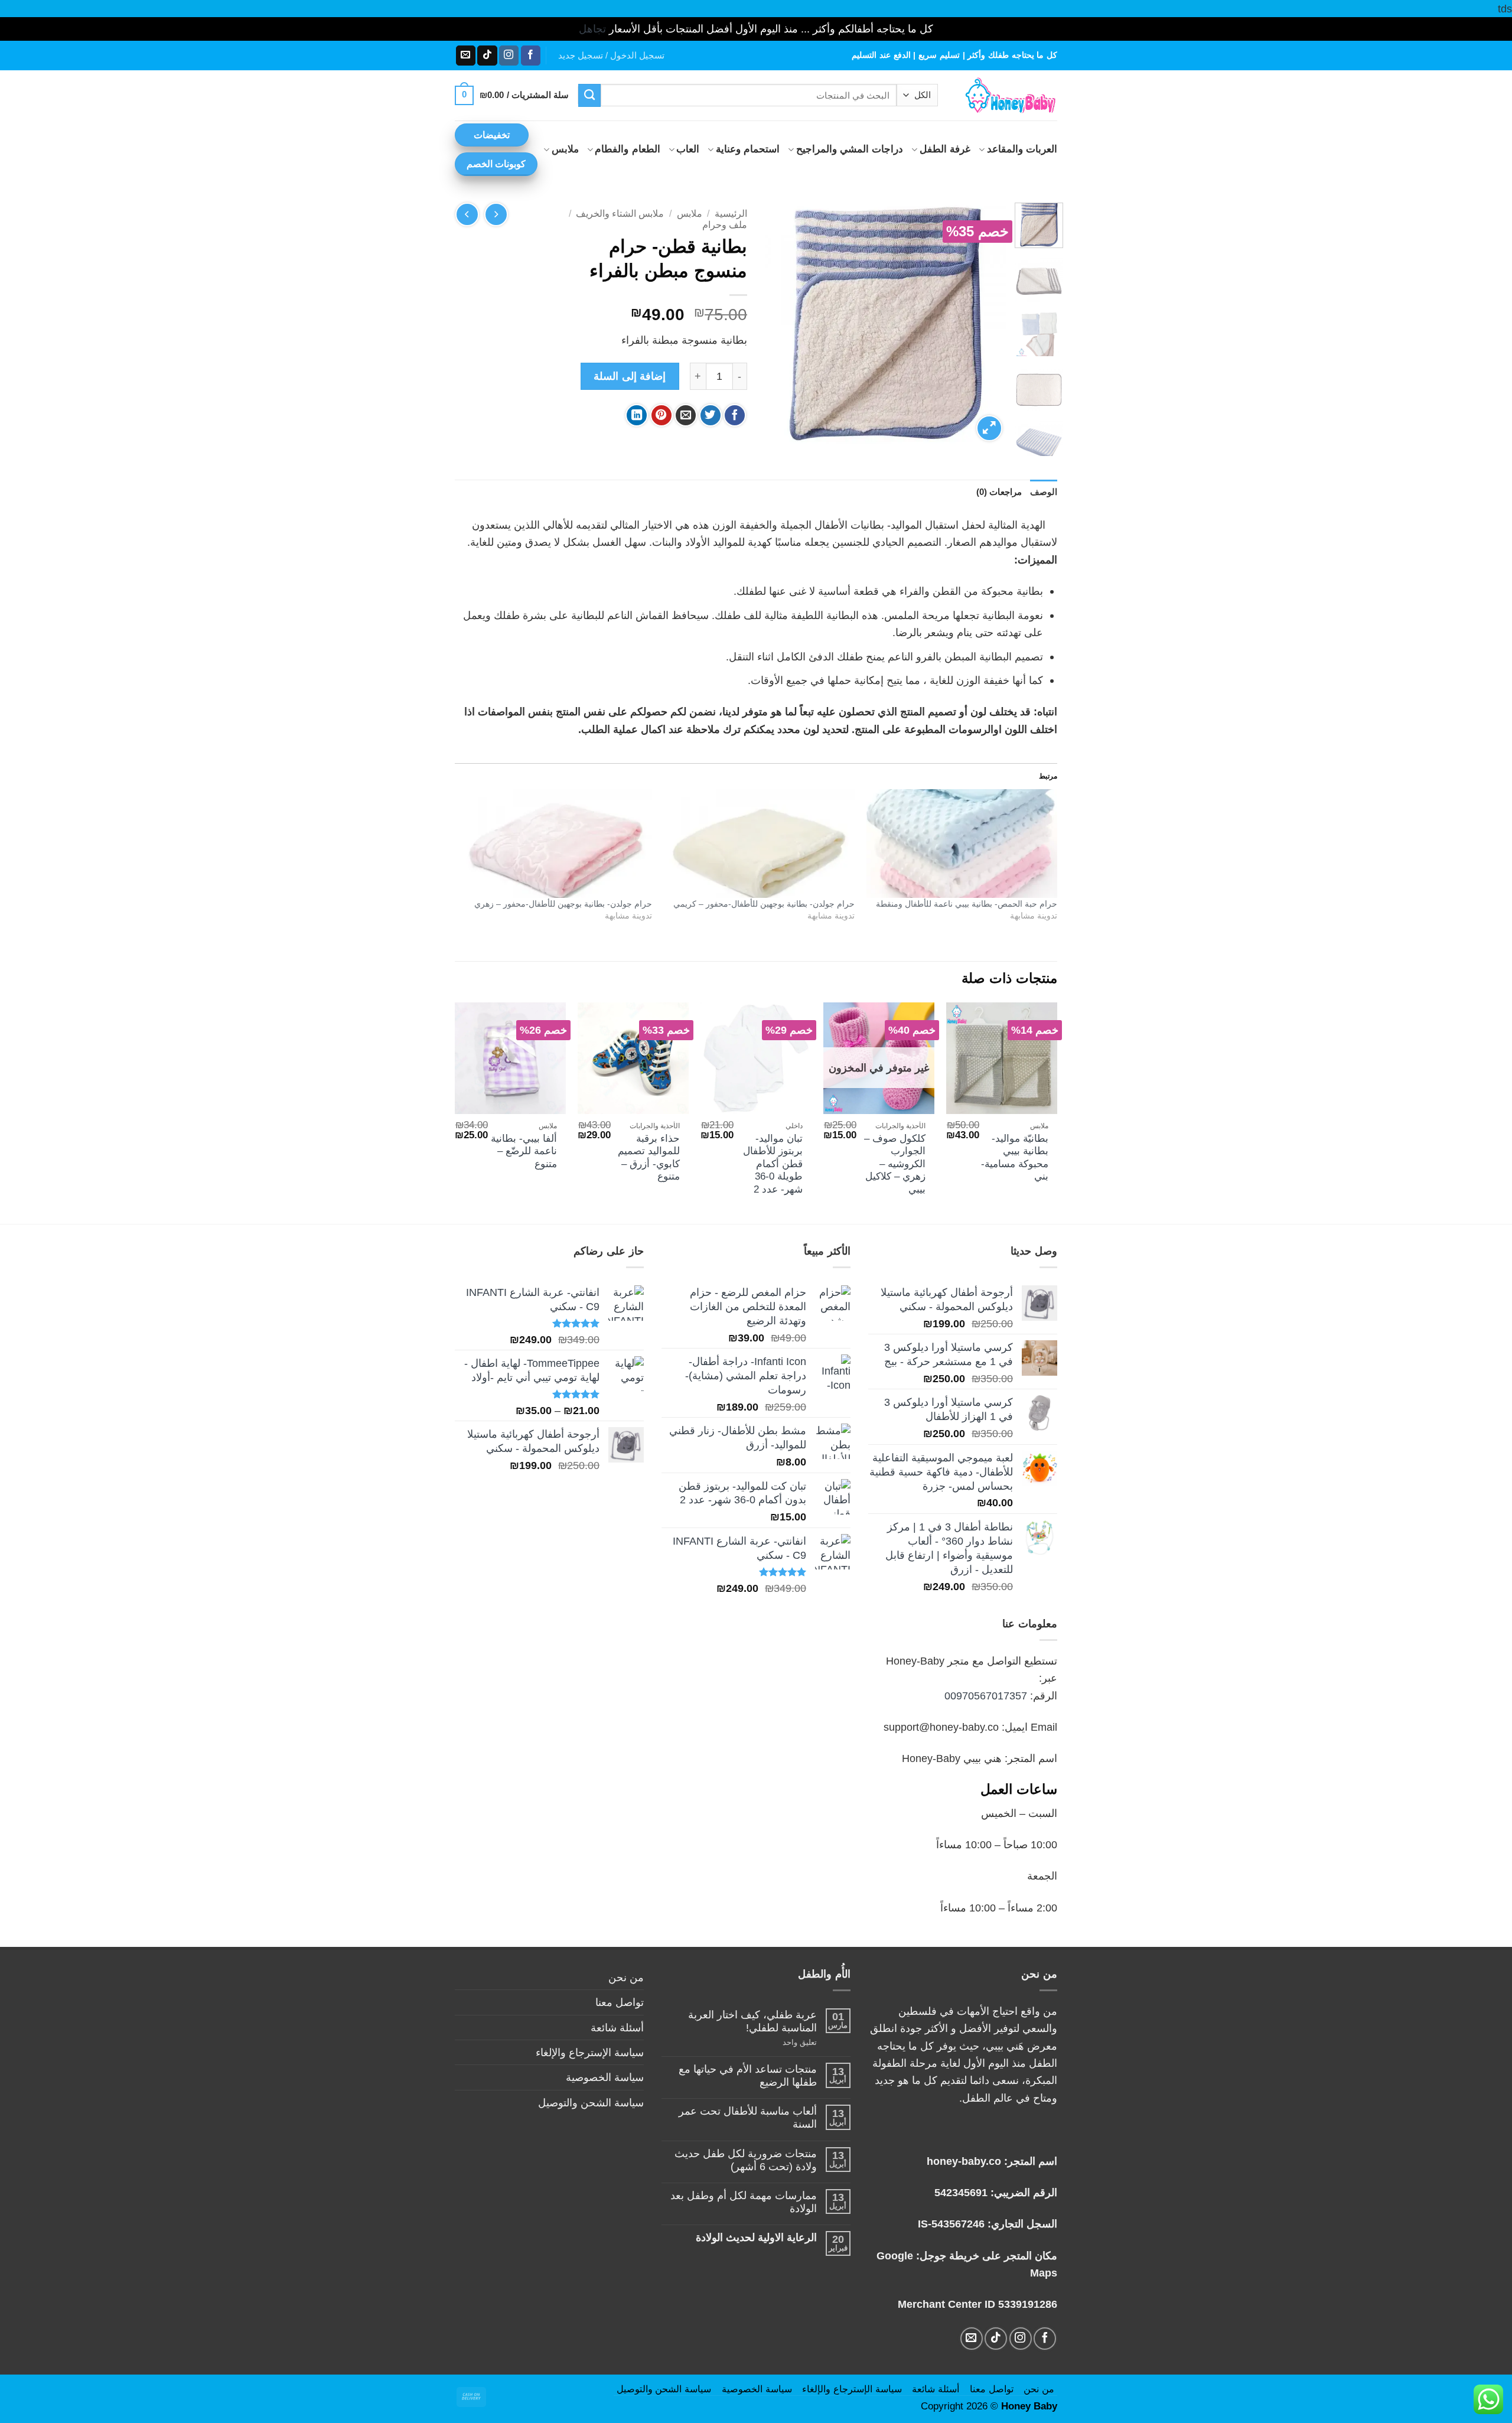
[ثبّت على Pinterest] (661, 415)
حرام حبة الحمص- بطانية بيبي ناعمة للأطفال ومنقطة (967, 904)
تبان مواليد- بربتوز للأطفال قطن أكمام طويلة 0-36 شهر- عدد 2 (773, 1164)
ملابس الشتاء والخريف (620, 214)
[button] (611, 56)
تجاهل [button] (592, 29)
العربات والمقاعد (1022, 149)
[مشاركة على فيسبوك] (735, 415)
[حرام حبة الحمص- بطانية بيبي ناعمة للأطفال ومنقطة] (962, 844)
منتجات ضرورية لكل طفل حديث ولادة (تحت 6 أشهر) (746, 2160)
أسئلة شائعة (617, 2028)
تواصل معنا (620, 2002)
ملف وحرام (725, 225)
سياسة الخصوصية (605, 2077)
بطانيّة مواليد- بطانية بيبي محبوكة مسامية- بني (1015, 1158)
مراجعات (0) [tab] (999, 492)
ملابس (565, 149)
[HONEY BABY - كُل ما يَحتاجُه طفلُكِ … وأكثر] (1006, 95)
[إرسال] (590, 95)
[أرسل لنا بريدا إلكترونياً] (466, 56)
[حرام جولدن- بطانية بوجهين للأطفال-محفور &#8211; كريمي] (759, 844)
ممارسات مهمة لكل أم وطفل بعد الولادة (744, 2202)
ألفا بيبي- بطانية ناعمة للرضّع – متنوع (524, 1151)
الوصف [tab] (1044, 492)
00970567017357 (986, 1696)
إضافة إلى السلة (630, 376)
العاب (688, 149)
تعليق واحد (786, 2042)
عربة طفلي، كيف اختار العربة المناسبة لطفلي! (752, 2021)
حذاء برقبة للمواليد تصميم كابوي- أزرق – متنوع (649, 1158)
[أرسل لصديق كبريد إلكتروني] (686, 415)
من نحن (626, 1977)
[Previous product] (467, 214)
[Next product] (496, 214)
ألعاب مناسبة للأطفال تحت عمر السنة (748, 2117)
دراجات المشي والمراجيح (850, 149)
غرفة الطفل (945, 149)
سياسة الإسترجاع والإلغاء (590, 2052)
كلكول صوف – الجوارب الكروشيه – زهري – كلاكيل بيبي (895, 1164)
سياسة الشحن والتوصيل (591, 2103)
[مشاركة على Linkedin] (637, 415)
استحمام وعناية (748, 149)
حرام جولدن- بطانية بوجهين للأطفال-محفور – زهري (563, 904)
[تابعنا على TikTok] (487, 56)
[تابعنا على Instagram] (509, 56)
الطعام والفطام (627, 149)
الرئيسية (731, 214)
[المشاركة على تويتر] (711, 415)
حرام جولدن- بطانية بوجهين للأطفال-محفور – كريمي (764, 904)
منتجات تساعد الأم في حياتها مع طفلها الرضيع (748, 2075)
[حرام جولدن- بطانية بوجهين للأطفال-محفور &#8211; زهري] (556, 844)
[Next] (776, 324)
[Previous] (987, 324)
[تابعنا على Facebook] (531, 56)
